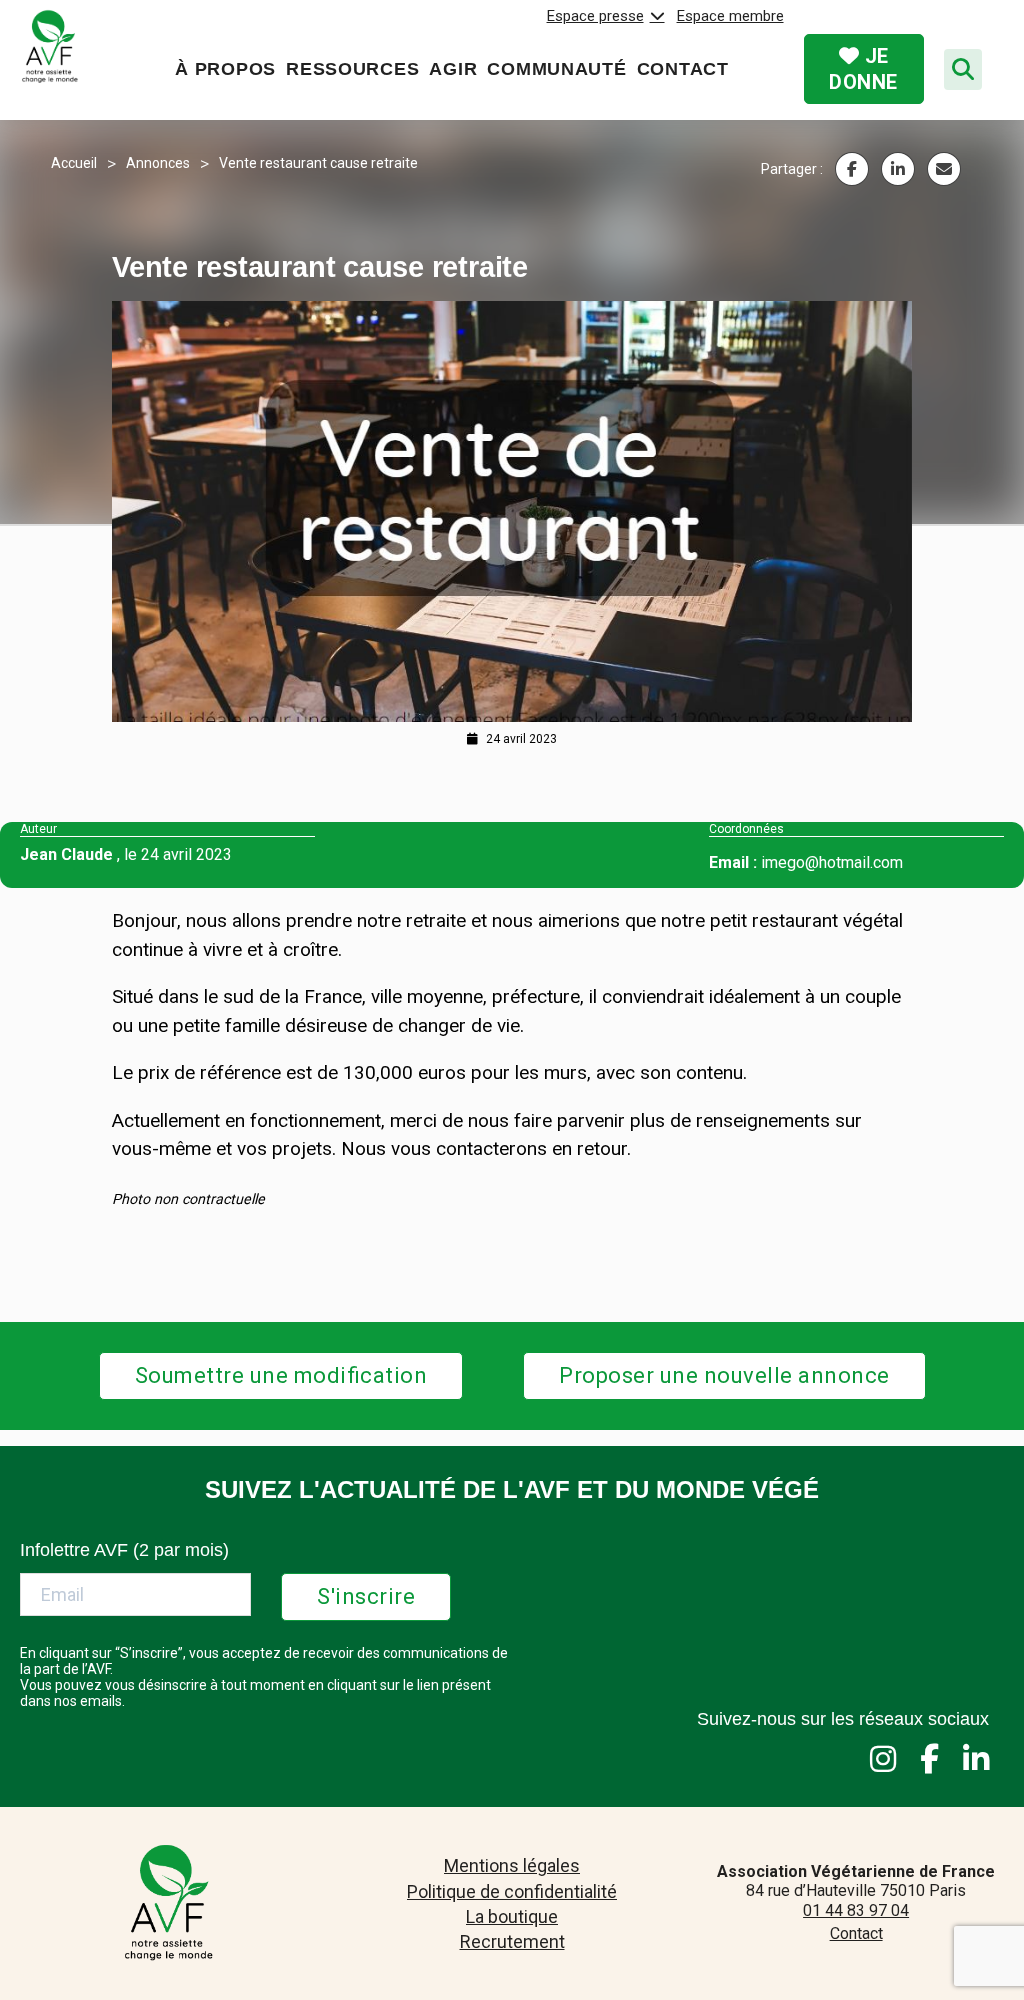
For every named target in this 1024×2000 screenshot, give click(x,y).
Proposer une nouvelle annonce (724, 1375)
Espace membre (730, 16)
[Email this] (944, 169)
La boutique (512, 1916)
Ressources (352, 69)
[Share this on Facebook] (852, 169)
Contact (683, 69)
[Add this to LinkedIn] (898, 169)
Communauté (556, 69)
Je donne (863, 69)
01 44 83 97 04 (856, 1910)
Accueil (74, 163)
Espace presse (595, 16)
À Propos (225, 69)
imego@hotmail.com (832, 862)
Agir (453, 69)
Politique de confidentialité (512, 1891)
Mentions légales (512, 1865)
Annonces (158, 163)
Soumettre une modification (281, 1375)
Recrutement (512, 1941)
